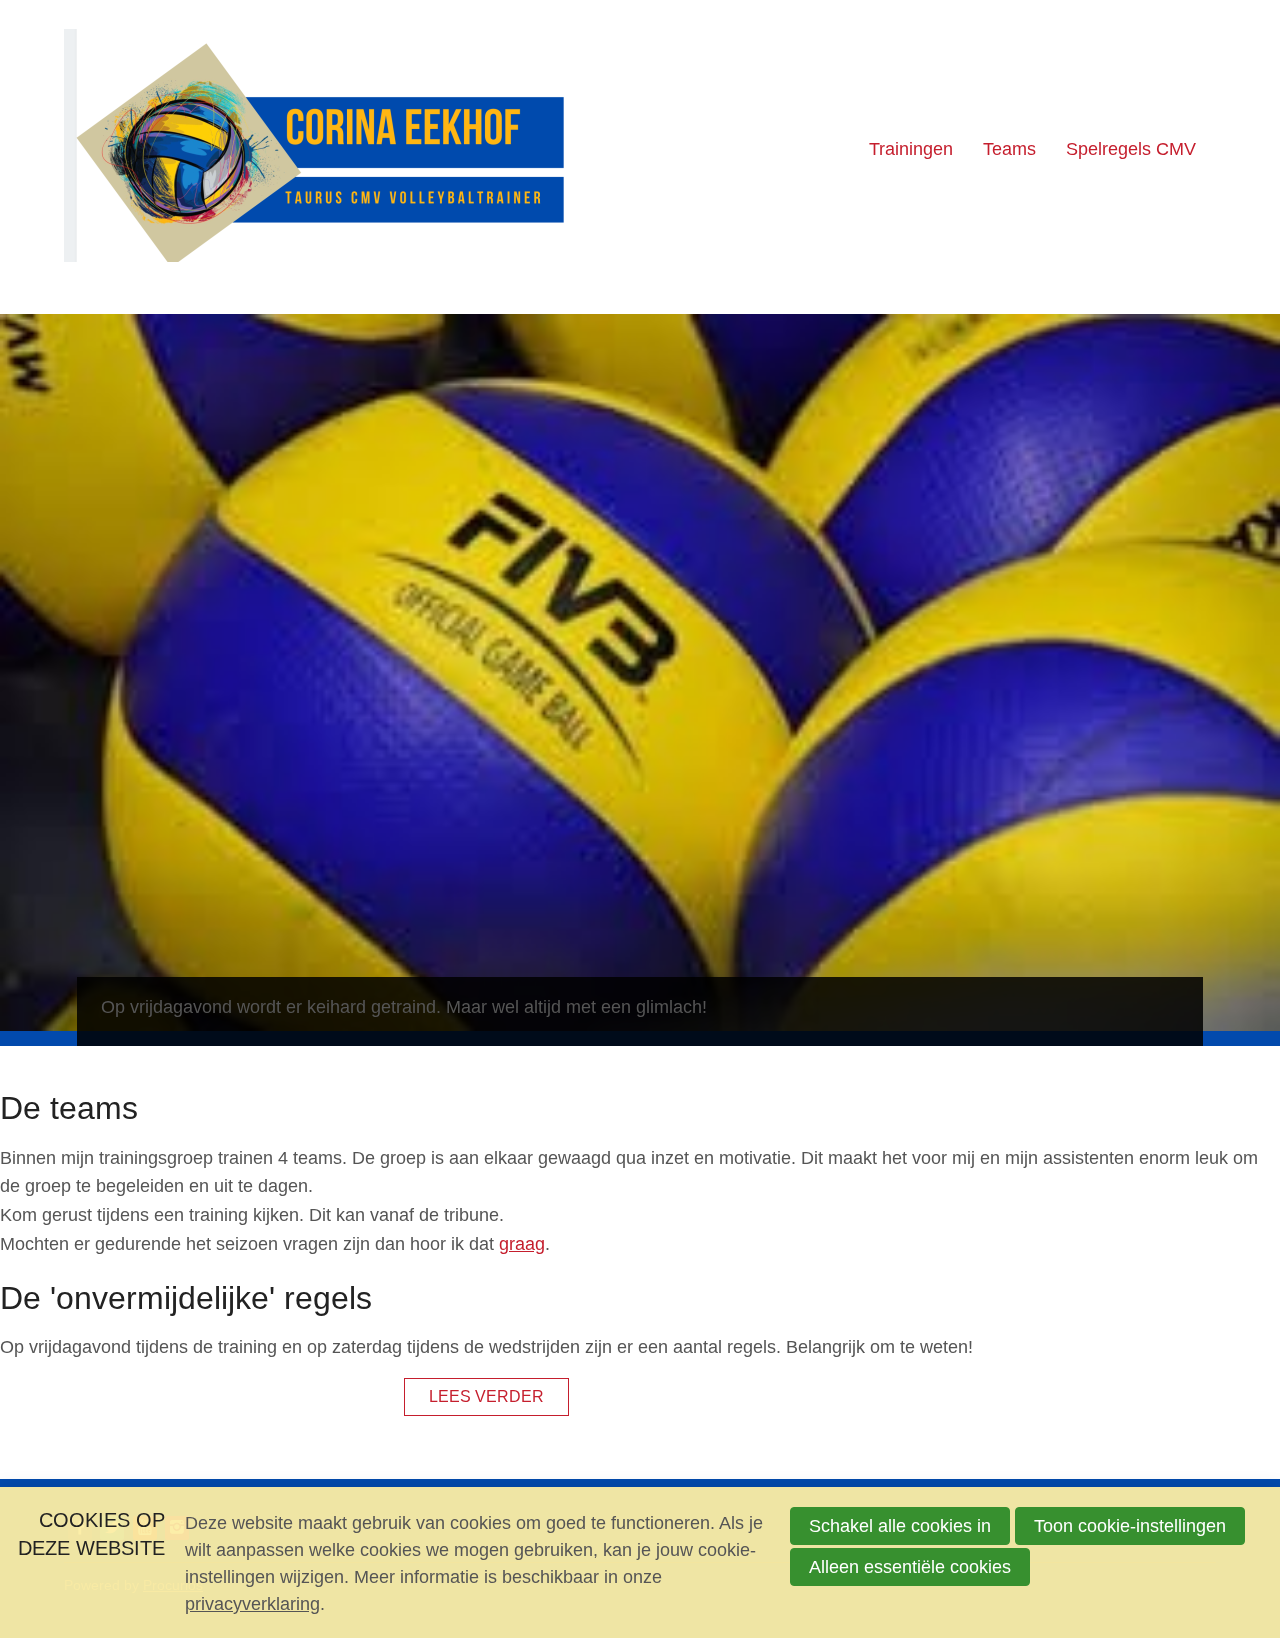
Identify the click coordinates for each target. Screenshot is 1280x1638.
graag (522, 1244)
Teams (1009, 149)
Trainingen (911, 149)
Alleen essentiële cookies (910, 1567)
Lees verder (486, 1396)
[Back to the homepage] (314, 149)
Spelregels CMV (1131, 149)
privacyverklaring (252, 1604)
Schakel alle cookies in (900, 1526)
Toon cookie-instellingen (1130, 1526)
